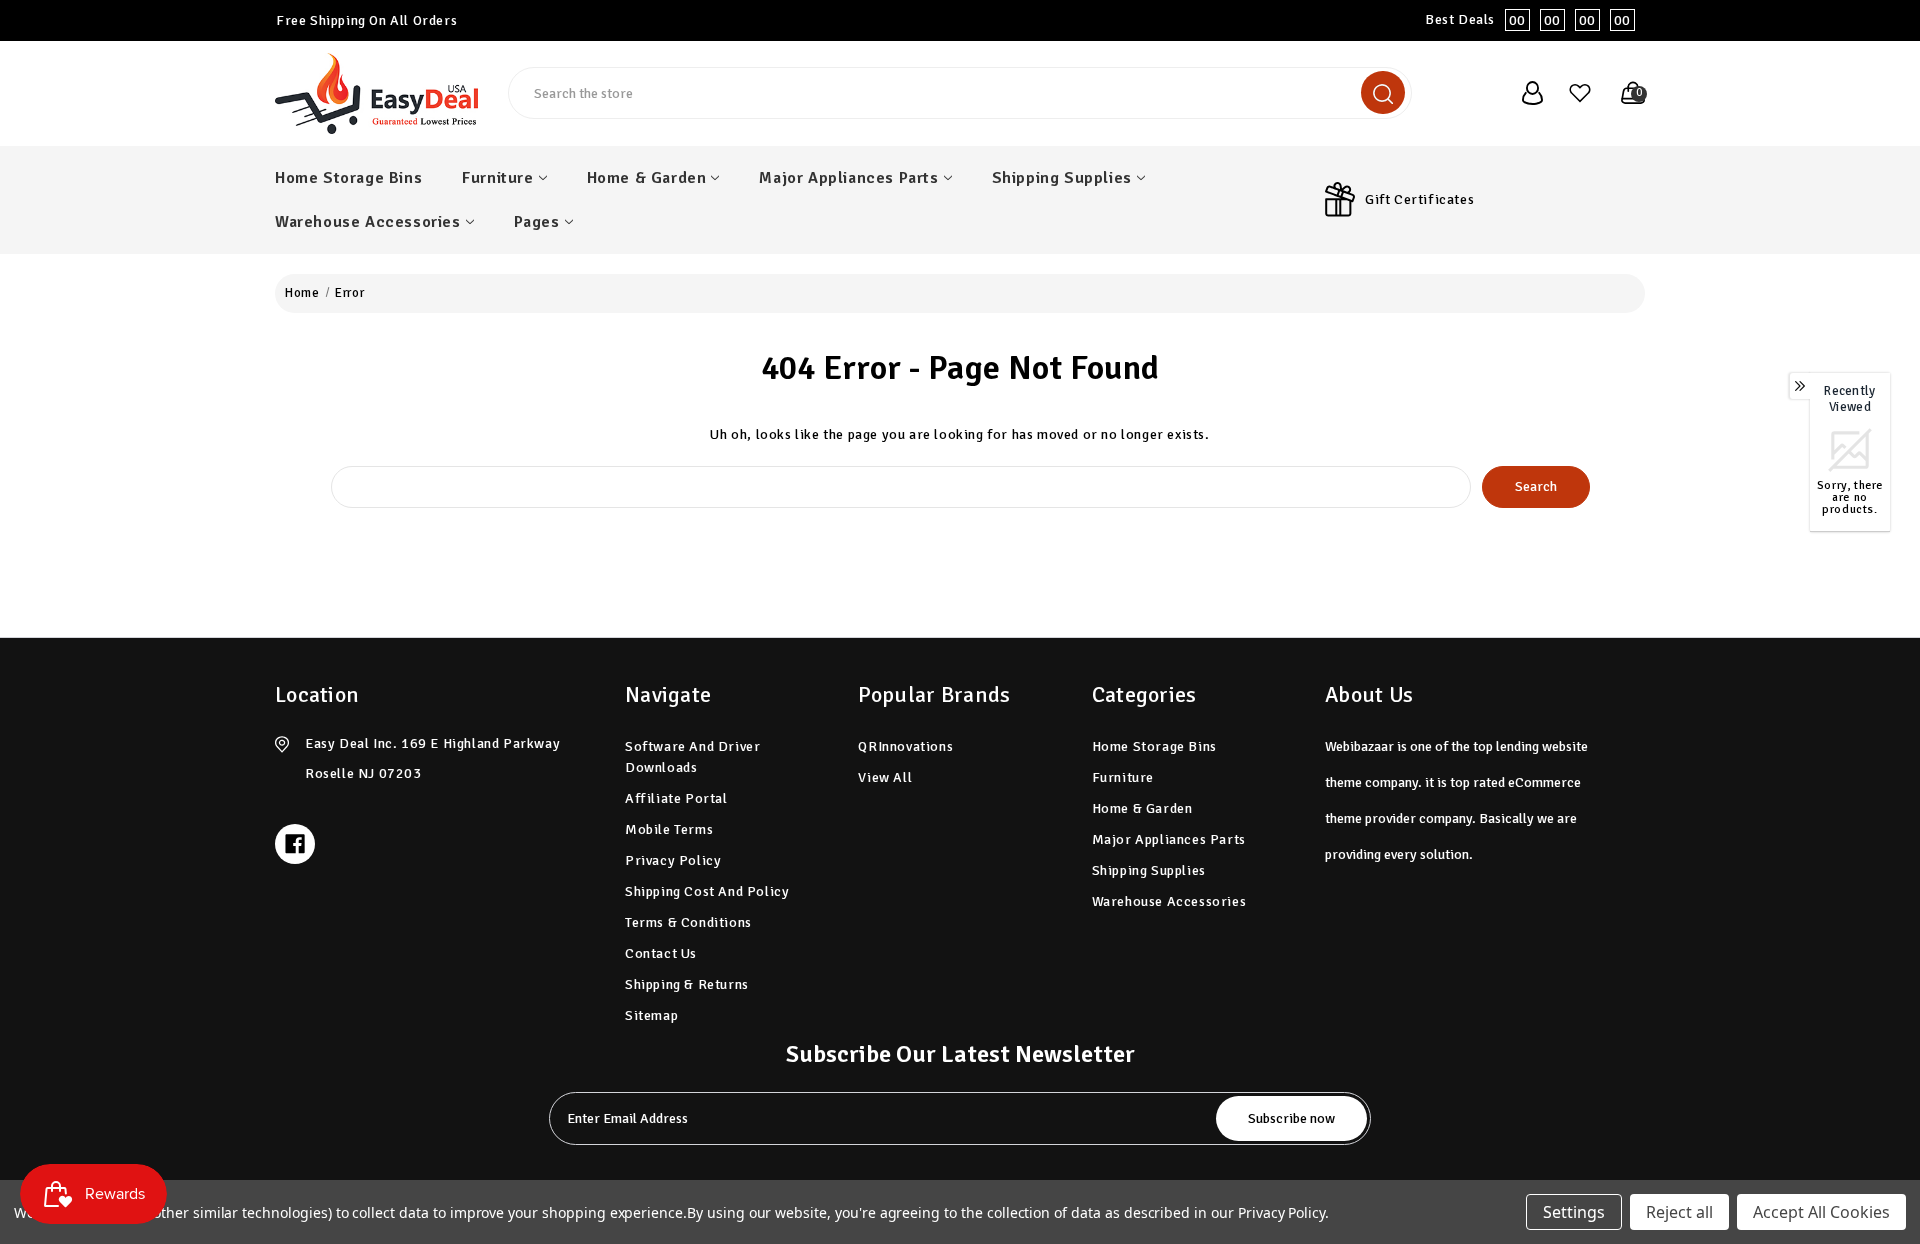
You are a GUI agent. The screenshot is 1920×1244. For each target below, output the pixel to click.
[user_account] (1522, 93)
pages (537, 222)
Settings (1574, 1212)
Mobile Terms (669, 829)
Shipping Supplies (1062, 178)
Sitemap (651, 1015)
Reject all (1679, 1212)
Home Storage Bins (348, 178)
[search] (1383, 92)
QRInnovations (905, 746)
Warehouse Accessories (368, 222)
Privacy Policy (673, 860)
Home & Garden (647, 178)
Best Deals (1528, 20)
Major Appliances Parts (848, 178)
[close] (1904, 20)
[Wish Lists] (1572, 93)
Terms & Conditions (688, 922)
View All (885, 777)
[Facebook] (295, 844)
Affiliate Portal (676, 798)
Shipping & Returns (687, 984)
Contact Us (661, 953)
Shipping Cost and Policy (707, 891)
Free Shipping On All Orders (366, 20)
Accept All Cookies (1821, 1212)
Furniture (497, 178)
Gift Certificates (1419, 199)
